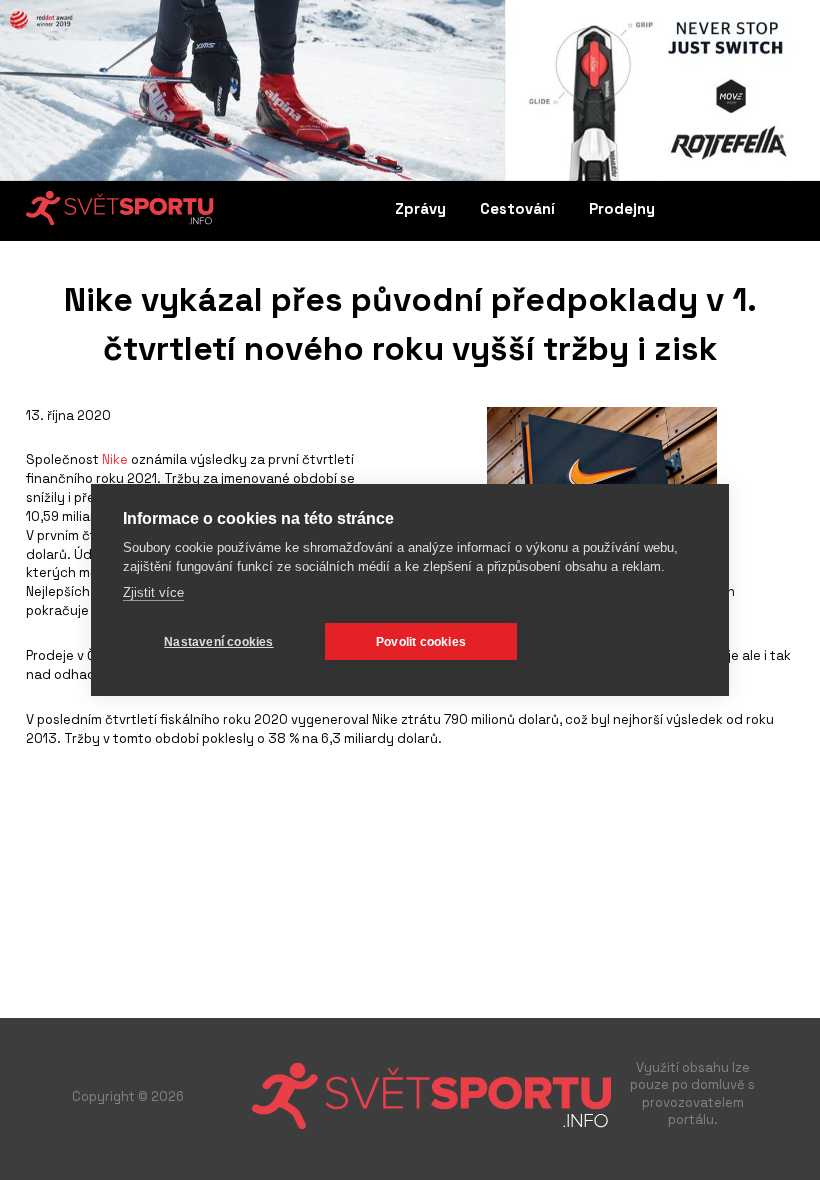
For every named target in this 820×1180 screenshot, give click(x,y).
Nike (116, 459)
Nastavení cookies (218, 642)
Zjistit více (153, 592)
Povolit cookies (421, 642)
